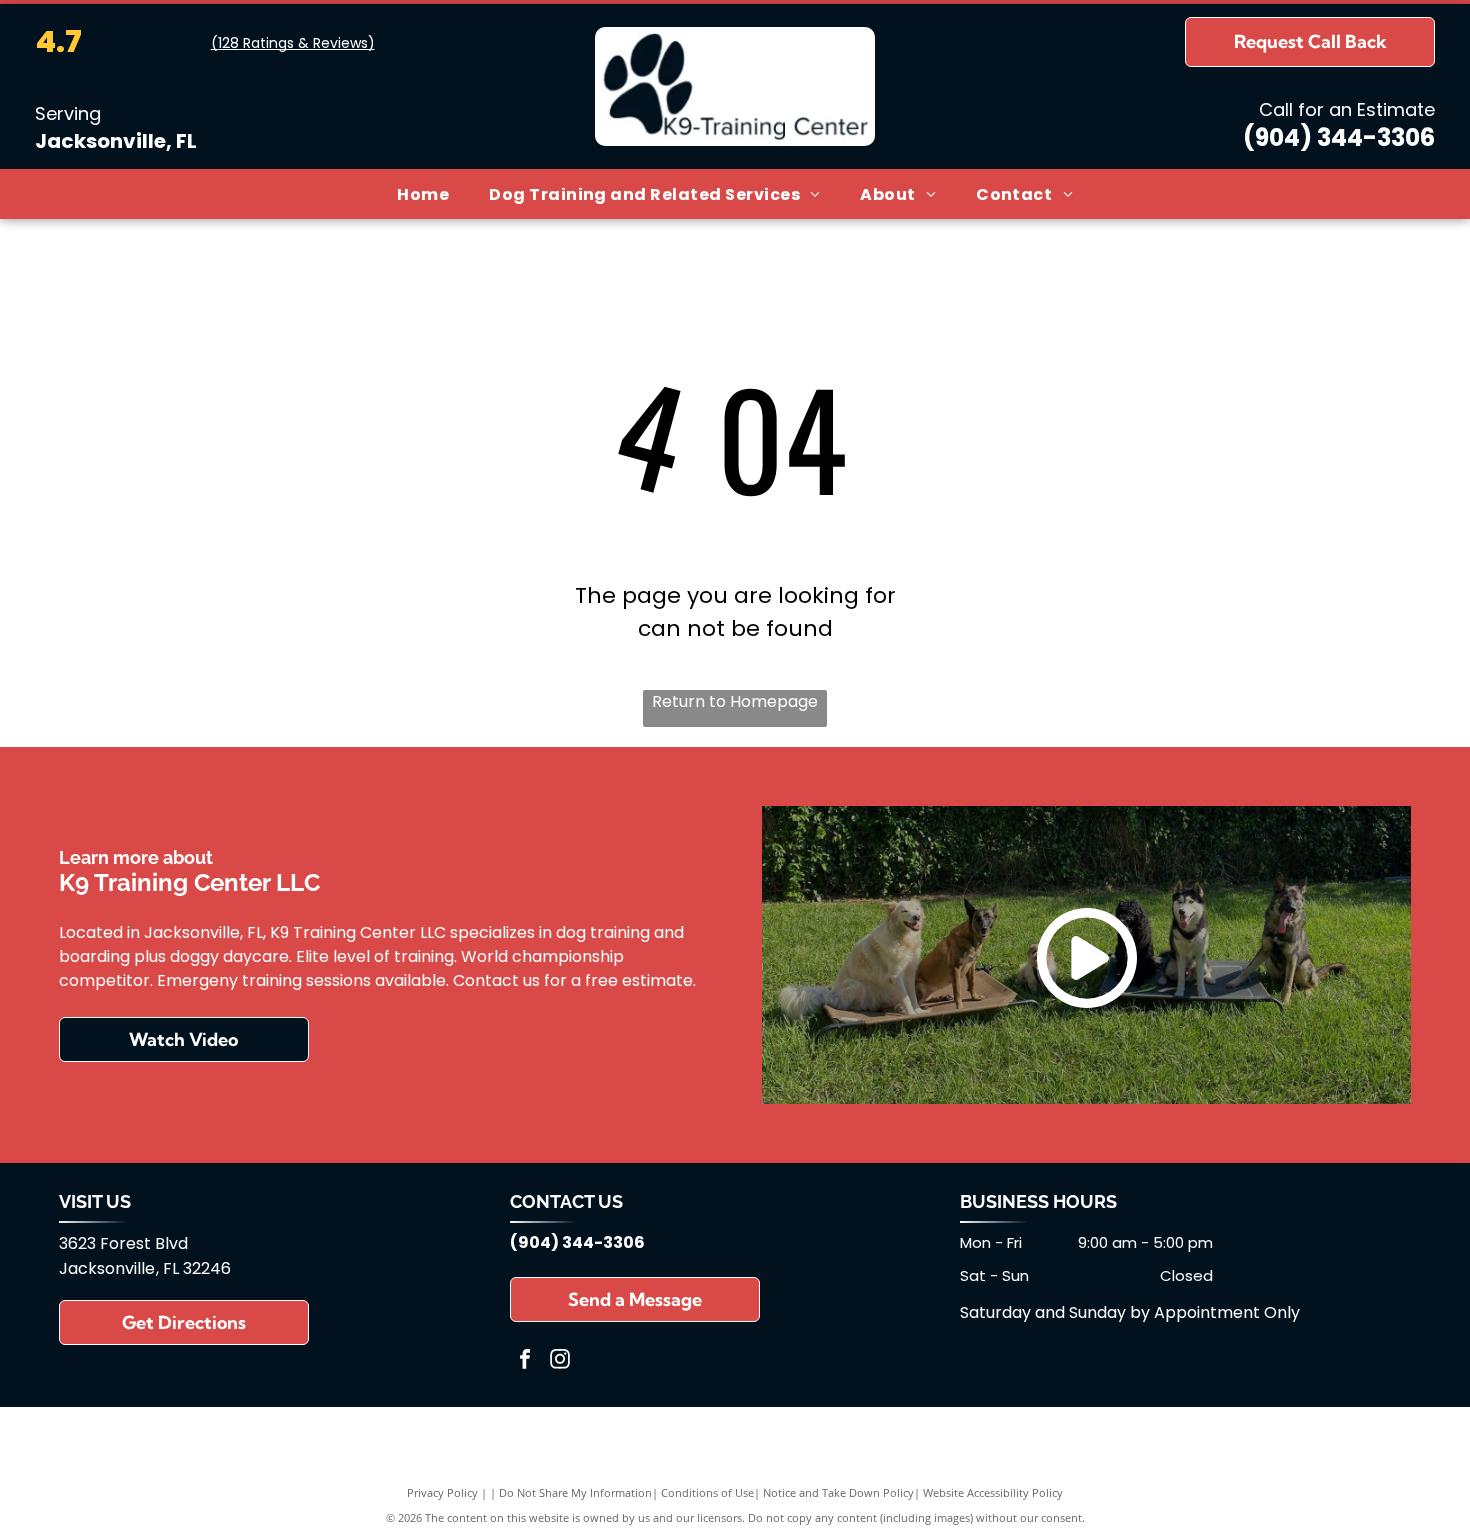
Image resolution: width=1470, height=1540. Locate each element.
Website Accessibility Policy (993, 1492)
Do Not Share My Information (575, 1492)
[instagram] (560, 1361)
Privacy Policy (442, 1492)
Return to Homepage (735, 701)
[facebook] (525, 1361)
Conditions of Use (707, 1492)
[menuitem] (423, 193)
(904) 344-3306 (1339, 137)
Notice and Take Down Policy (838, 1492)
